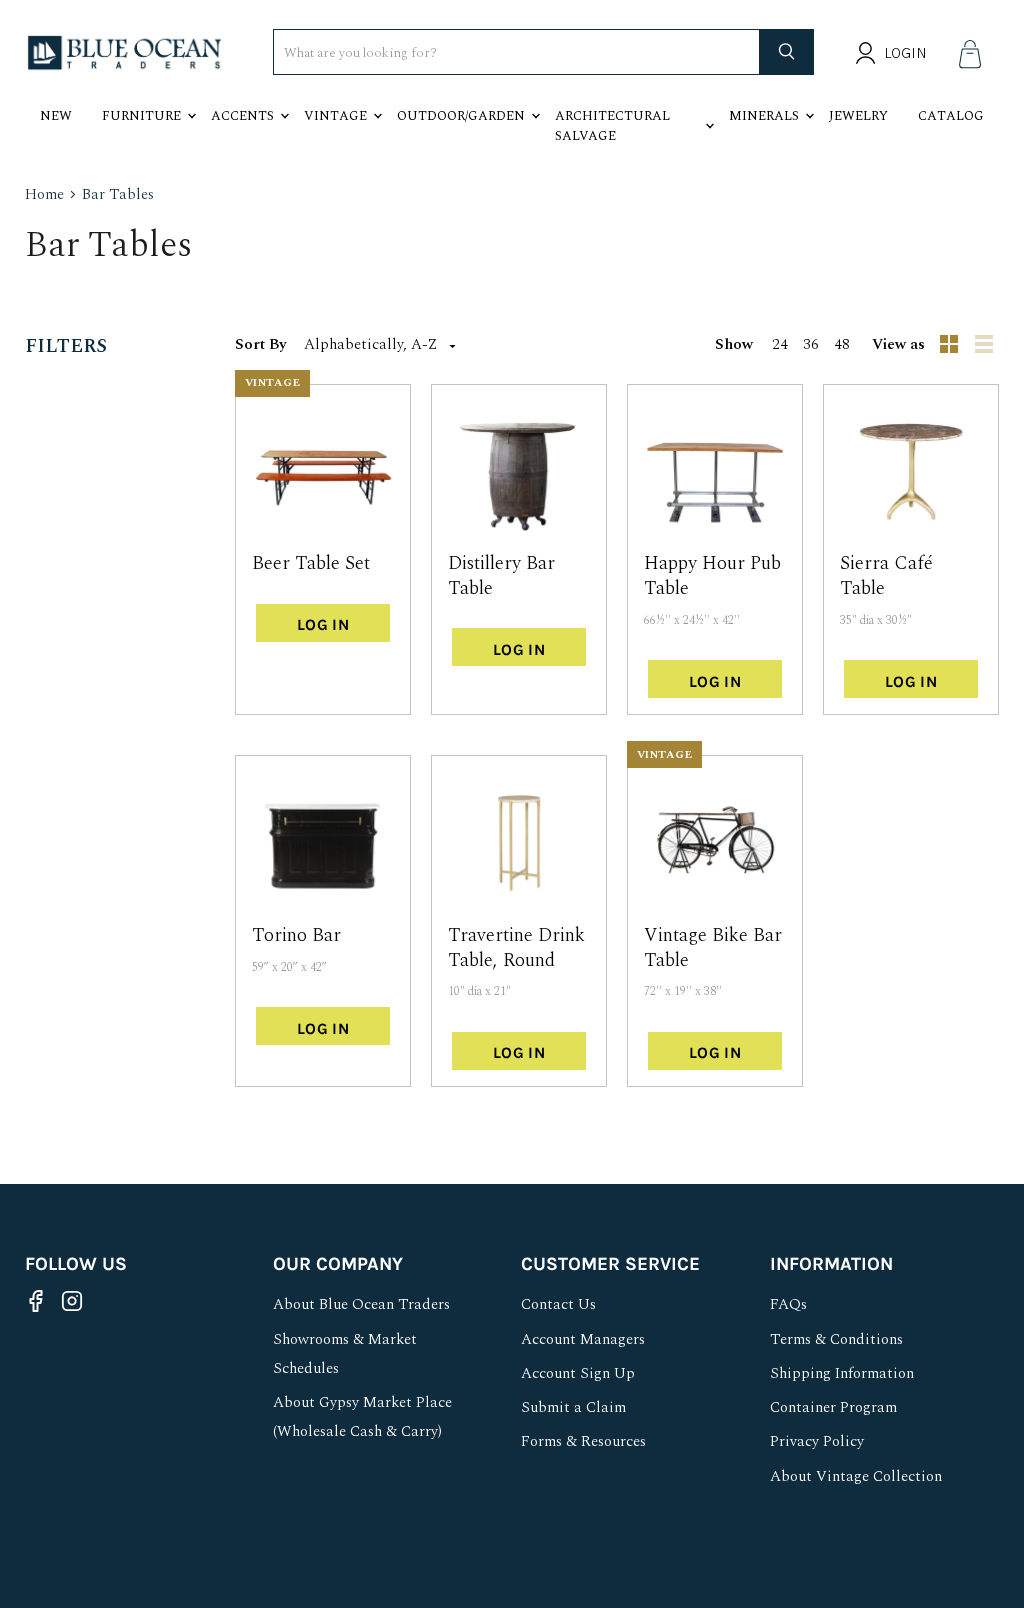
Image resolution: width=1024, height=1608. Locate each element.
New (56, 116)
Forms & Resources (583, 1441)
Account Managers (583, 1339)
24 (780, 344)
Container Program (833, 1407)
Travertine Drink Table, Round (516, 948)
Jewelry (858, 116)
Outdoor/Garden (461, 116)
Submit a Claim (573, 1407)
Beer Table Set (311, 563)
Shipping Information (842, 1373)
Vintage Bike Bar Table (713, 948)
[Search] (787, 52)
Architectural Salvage (612, 126)
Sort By (260, 344)
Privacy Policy (817, 1441)
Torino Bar (296, 935)
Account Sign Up (578, 1373)
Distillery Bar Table (501, 576)
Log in (323, 624)
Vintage (335, 116)
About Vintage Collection (856, 1476)
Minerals (764, 116)
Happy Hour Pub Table (712, 576)
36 (811, 344)
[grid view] (950, 345)
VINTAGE (272, 382)
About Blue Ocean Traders (361, 1304)
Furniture (141, 116)
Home (44, 194)
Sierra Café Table (886, 576)
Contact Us (558, 1304)
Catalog (951, 116)
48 (842, 344)
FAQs (788, 1304)
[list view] (986, 345)
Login (905, 53)
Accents (242, 116)
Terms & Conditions (836, 1339)
